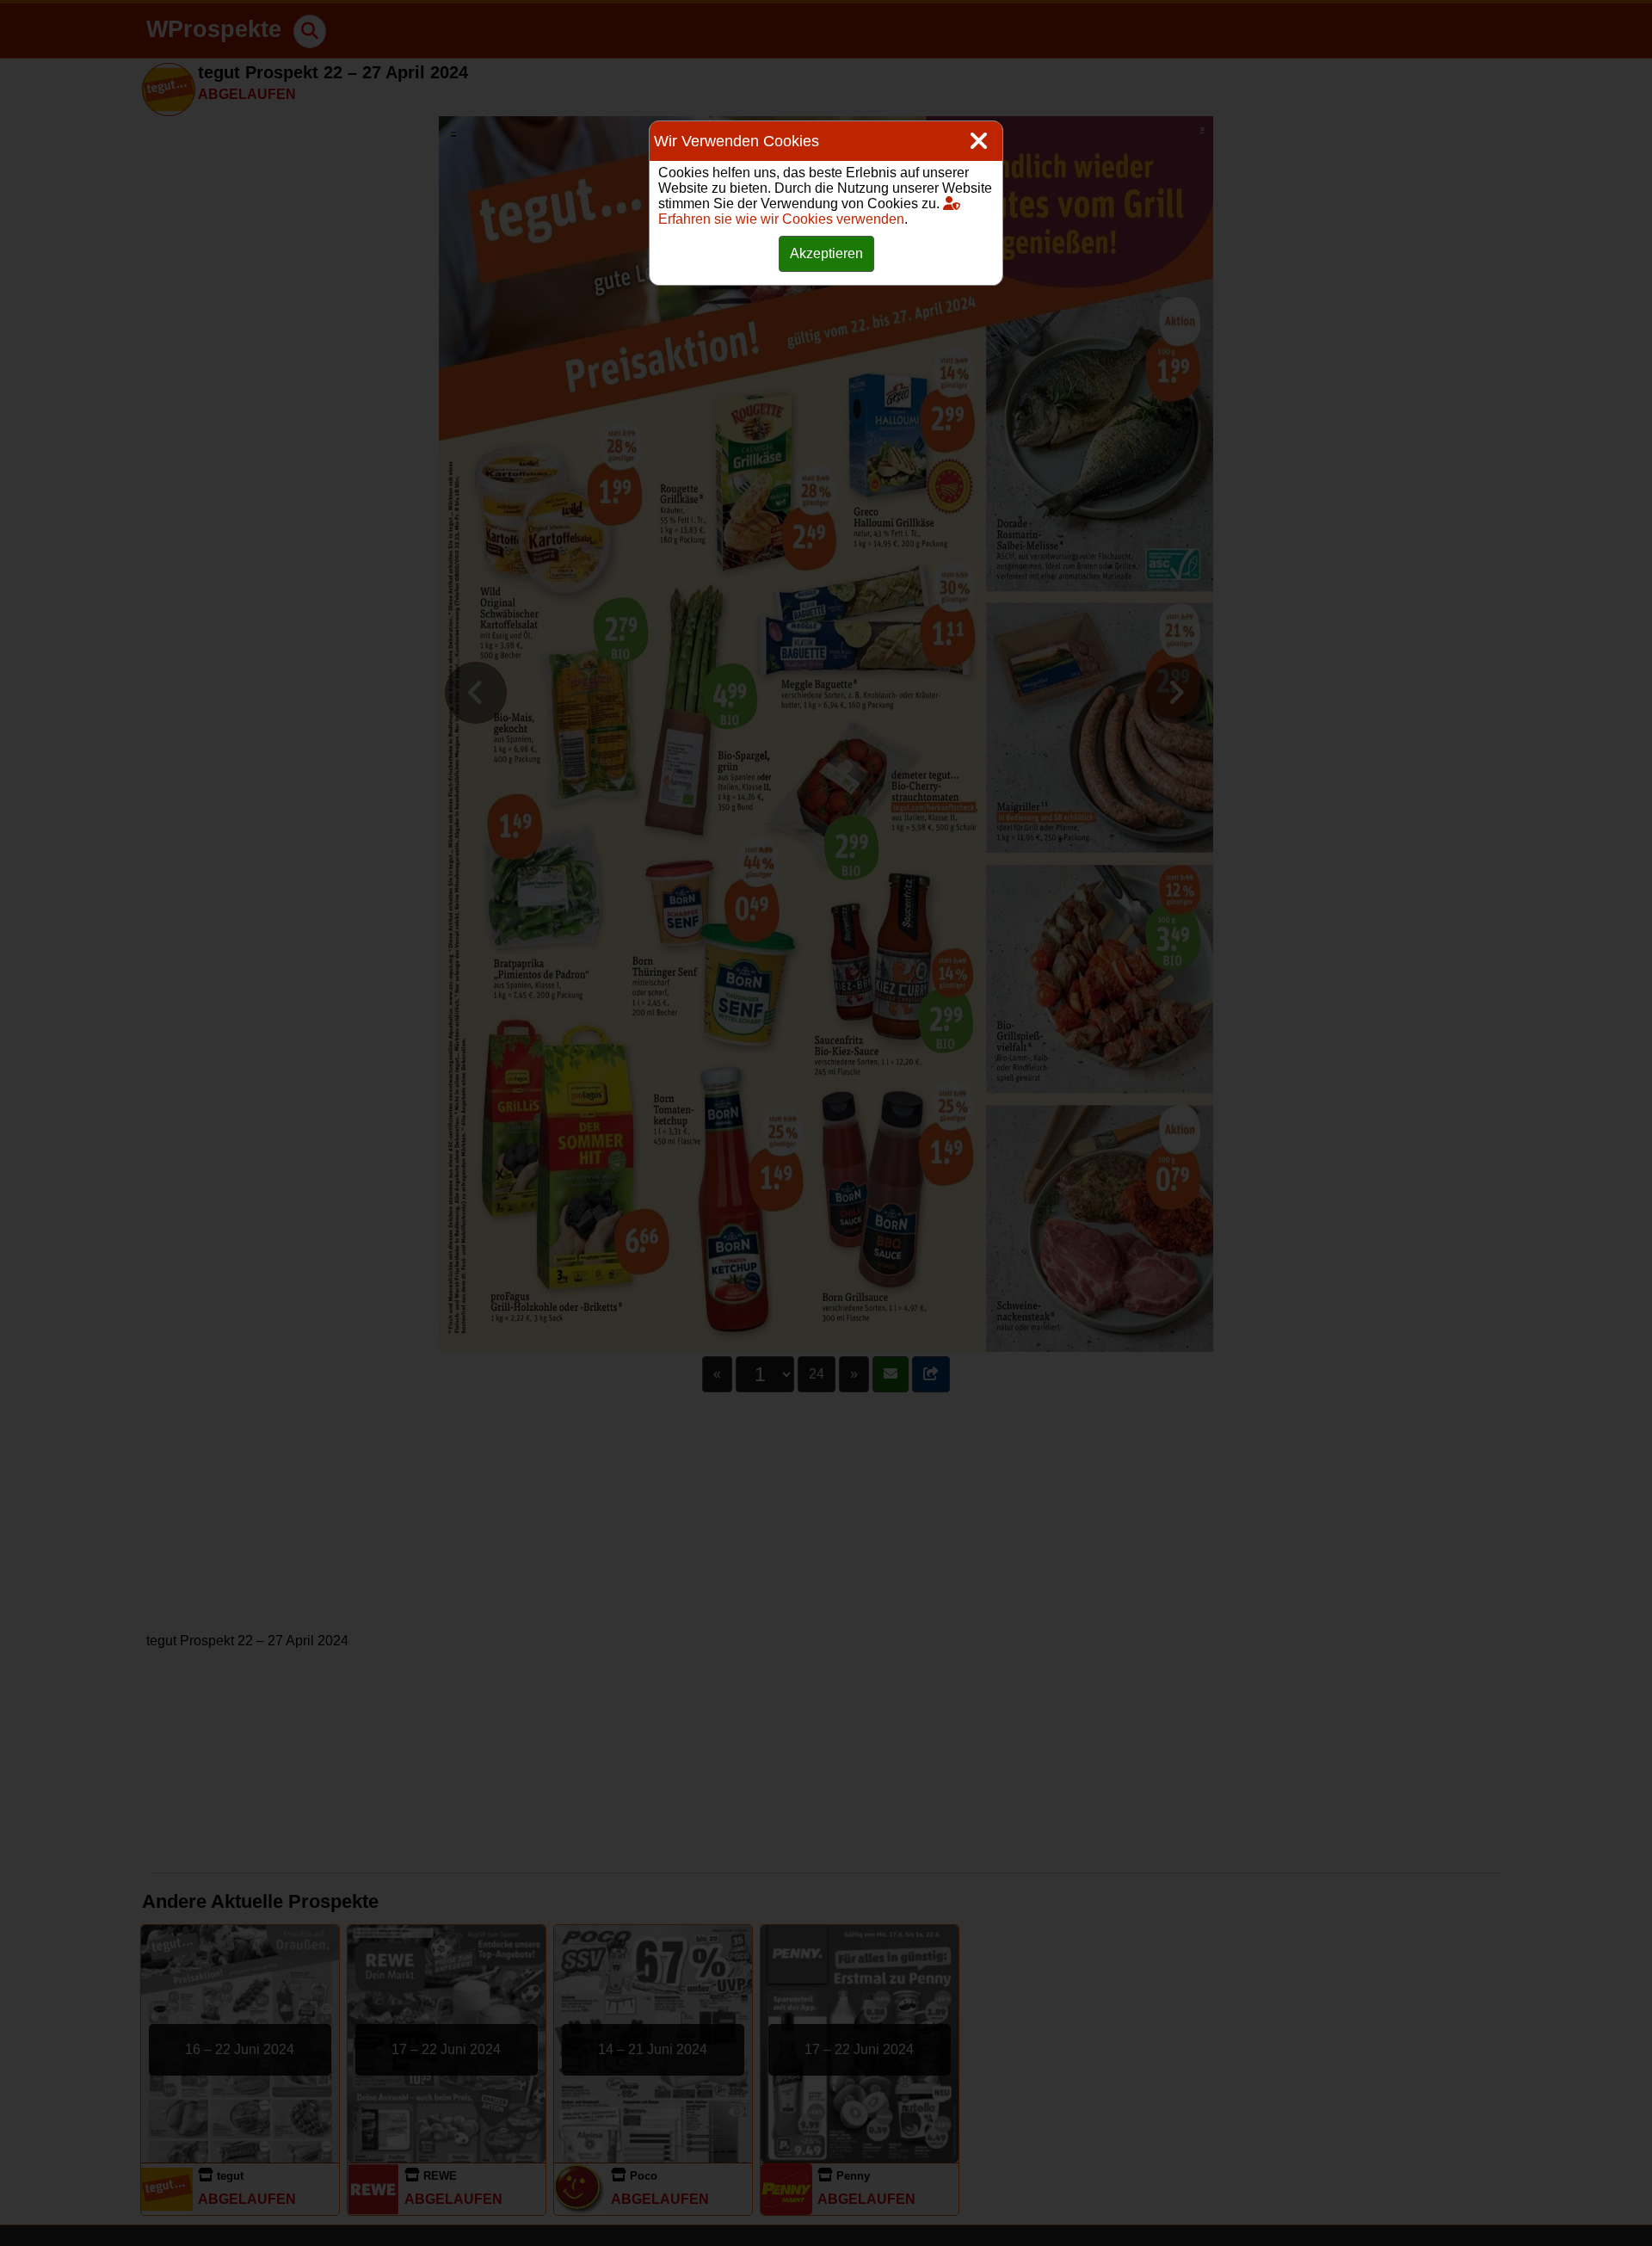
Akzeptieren (826, 253)
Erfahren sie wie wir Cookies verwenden (781, 219)
